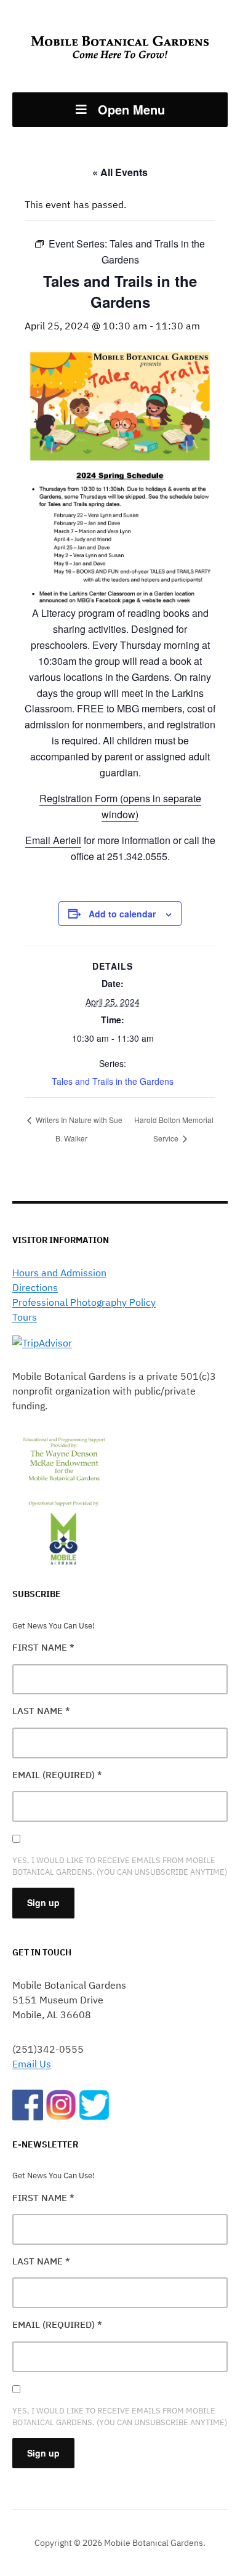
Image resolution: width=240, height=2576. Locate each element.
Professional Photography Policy (84, 1302)
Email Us (32, 2064)
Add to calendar (122, 914)
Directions (35, 1287)
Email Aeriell (53, 840)
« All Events (120, 172)
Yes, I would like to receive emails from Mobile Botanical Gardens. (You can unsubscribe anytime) (120, 1866)
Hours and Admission (59, 1273)
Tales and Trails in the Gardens (113, 1081)
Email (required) (57, 1775)
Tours (25, 1317)
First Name (43, 1647)
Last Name (41, 1711)
